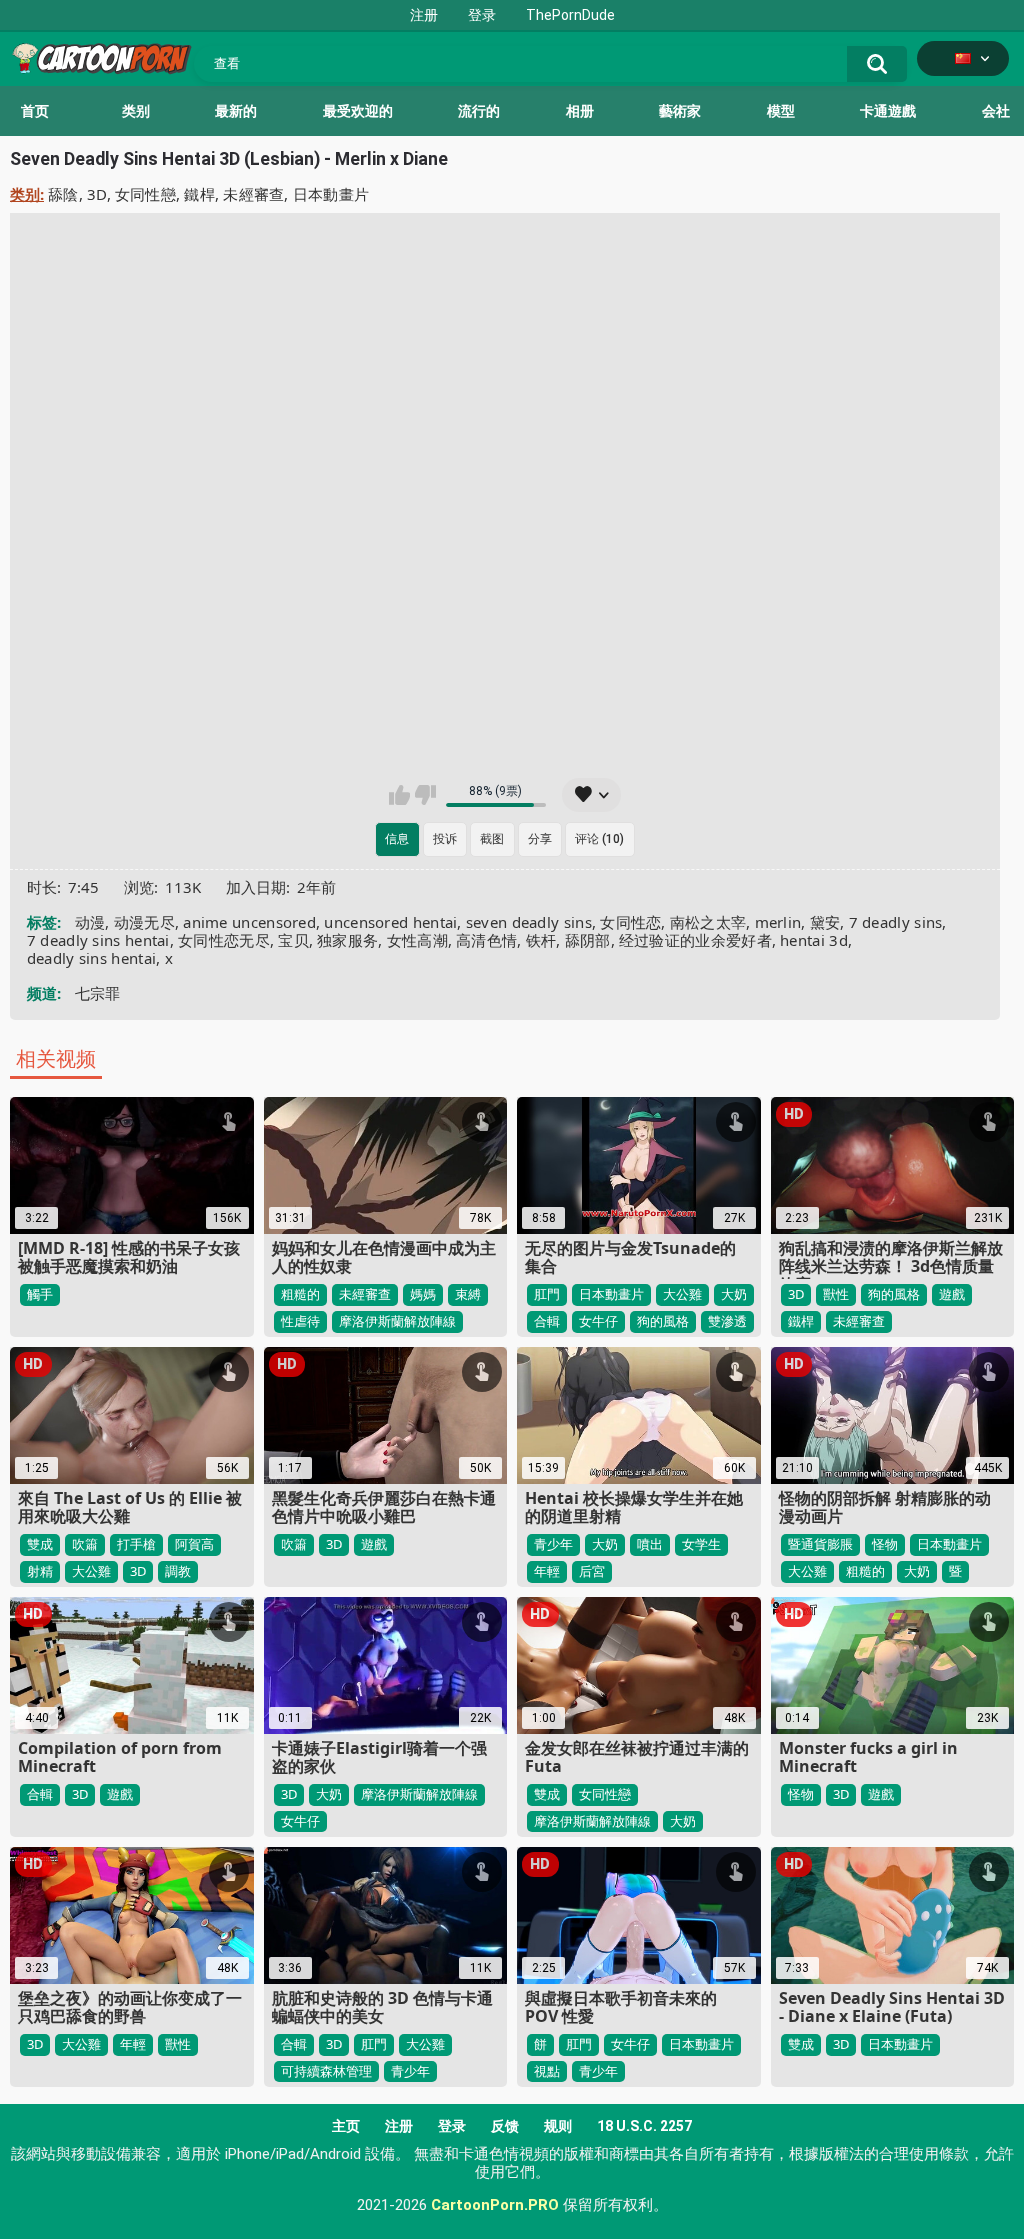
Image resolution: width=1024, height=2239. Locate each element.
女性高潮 (417, 940)
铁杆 (541, 940)
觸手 (40, 1294)
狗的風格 (663, 1321)
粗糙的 (300, 1294)
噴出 (650, 1544)
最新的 (236, 111)
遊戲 (952, 1294)
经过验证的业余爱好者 (695, 940)
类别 (136, 111)
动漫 (90, 922)
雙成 (40, 1544)
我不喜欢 (425, 795)
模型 (781, 111)
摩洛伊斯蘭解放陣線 (397, 1321)
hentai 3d (814, 940)
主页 (346, 2126)
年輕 (547, 1571)
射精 (40, 1571)
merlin (778, 922)
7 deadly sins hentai (98, 940)
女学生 (701, 1544)
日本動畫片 (331, 194)
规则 (558, 2126)
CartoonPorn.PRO (495, 2205)
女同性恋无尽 (224, 940)
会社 (996, 111)
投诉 (445, 839)
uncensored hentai (390, 922)
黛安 (825, 922)
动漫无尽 (144, 922)
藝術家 (680, 111)
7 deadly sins (896, 922)
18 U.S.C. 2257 (644, 2126)
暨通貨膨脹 (820, 1544)
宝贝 (293, 940)
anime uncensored (249, 922)
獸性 (836, 1294)
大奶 (734, 1294)
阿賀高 (194, 1544)
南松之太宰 (708, 922)
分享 (540, 839)
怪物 (885, 1544)
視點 (547, 2071)
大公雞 (682, 1294)
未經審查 (253, 194)
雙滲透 (727, 1321)
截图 (492, 839)
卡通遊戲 (888, 111)
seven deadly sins (529, 922)
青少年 (553, 1544)
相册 (580, 111)
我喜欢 (399, 795)
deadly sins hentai (91, 958)
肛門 (547, 1294)
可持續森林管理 (326, 2071)
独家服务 (347, 940)
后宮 (592, 1571)
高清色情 (486, 940)
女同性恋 (630, 922)
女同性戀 (145, 194)
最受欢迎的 (358, 111)
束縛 (468, 1294)
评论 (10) (599, 839)
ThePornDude (570, 15)
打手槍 (136, 1544)
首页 (35, 111)
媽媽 (423, 1294)
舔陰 (63, 194)
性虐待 (300, 1321)
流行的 (479, 111)
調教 (178, 1571)
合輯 (547, 1321)
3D (97, 194)
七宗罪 (98, 993)
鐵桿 (199, 194)
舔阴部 (588, 940)
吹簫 (85, 1544)
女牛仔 (598, 1321)
